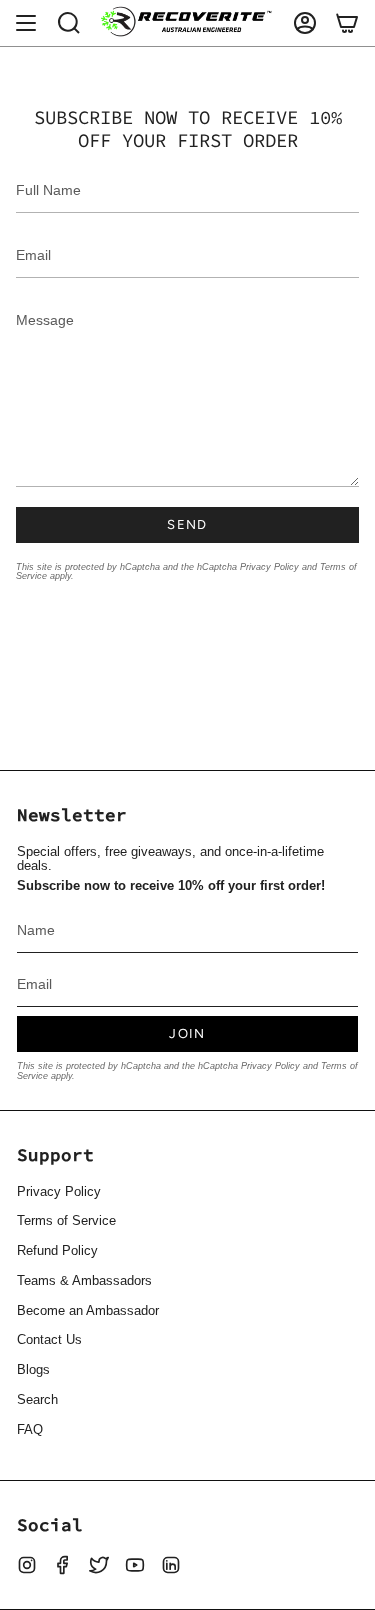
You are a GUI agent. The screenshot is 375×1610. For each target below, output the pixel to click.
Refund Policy (57, 1251)
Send (187, 524)
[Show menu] (26, 23)
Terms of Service (66, 1221)
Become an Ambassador (88, 1311)
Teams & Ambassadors (84, 1281)
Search (37, 1400)
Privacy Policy (269, 566)
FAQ (30, 1430)
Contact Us (49, 1340)
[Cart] (347, 23)
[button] (69, 23)
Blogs (33, 1370)
